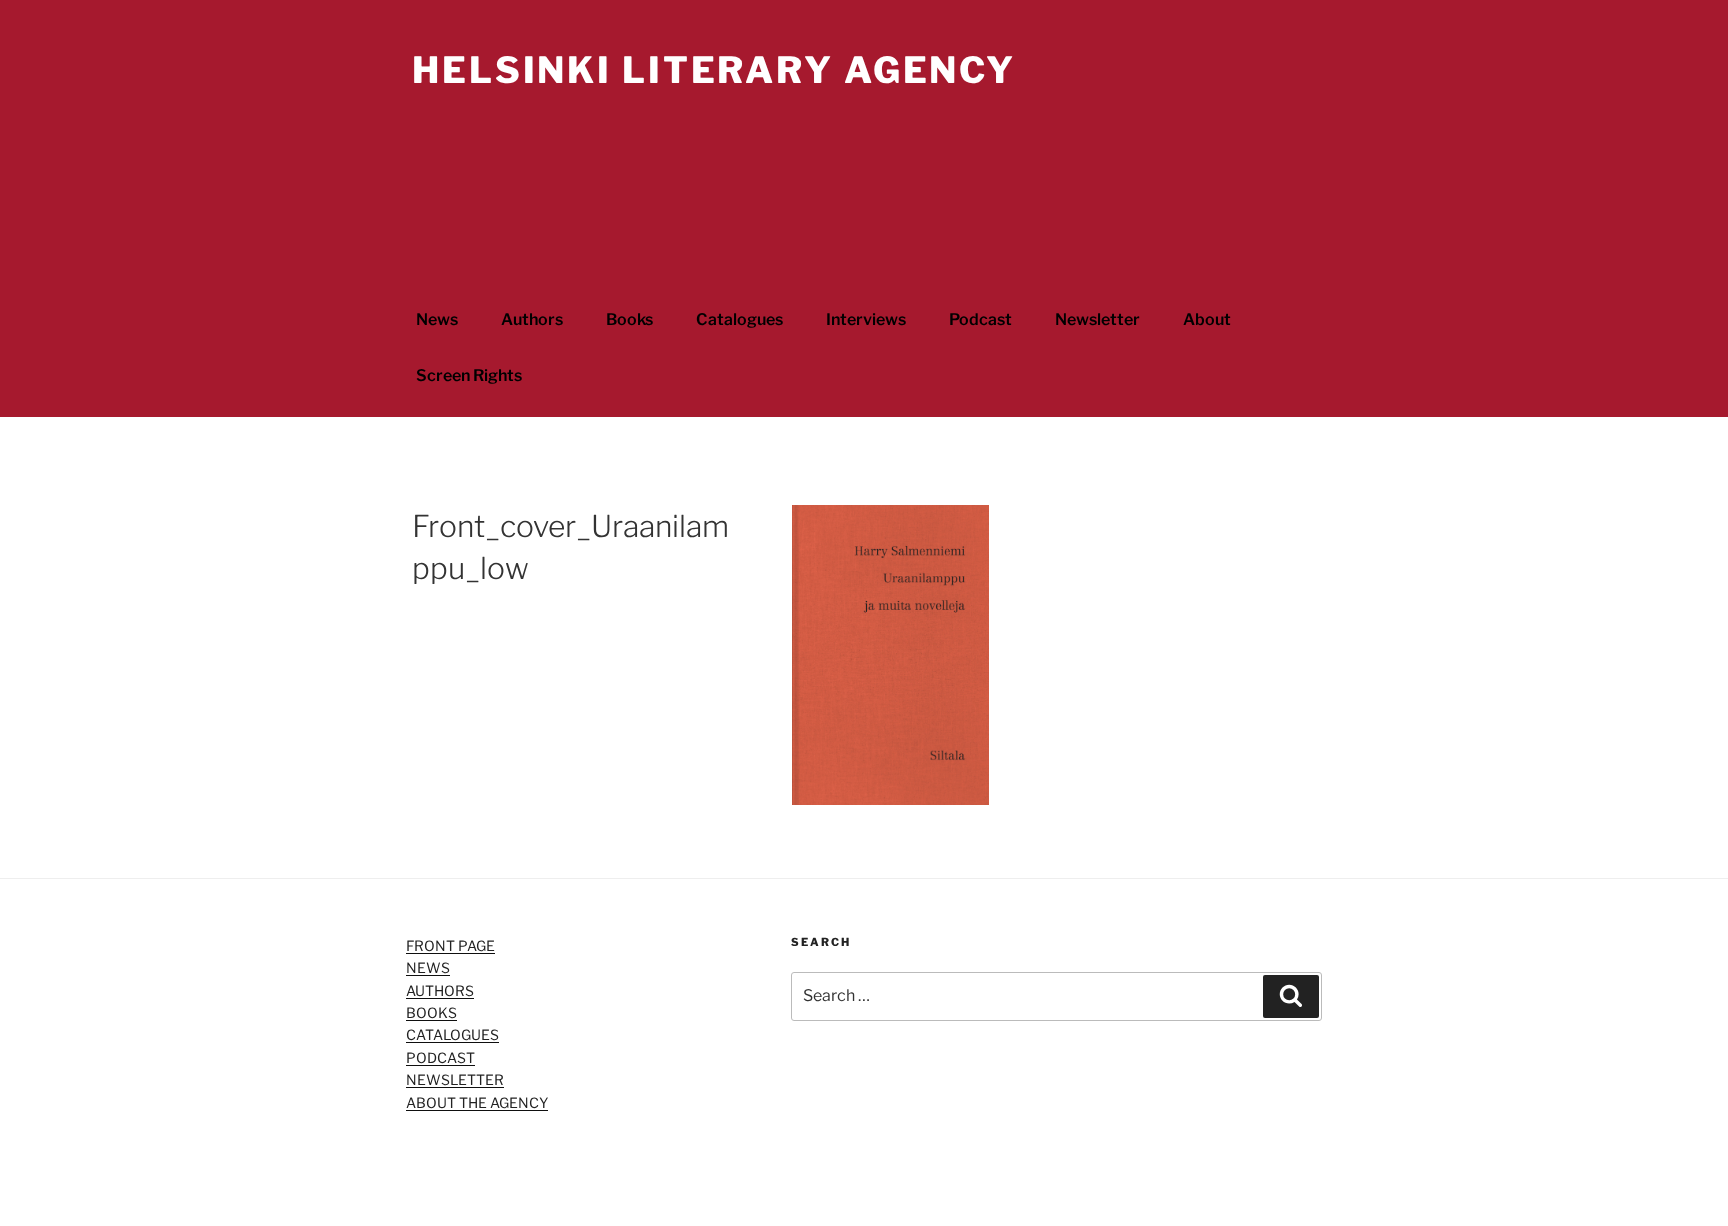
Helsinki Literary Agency (714, 70)
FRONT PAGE (450, 945)
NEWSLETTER (455, 1079)
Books (629, 319)
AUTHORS (440, 990)
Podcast (980, 319)
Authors (532, 319)
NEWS (428, 967)
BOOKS (431, 1012)
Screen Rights (469, 375)
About (1207, 319)
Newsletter (1097, 319)
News (437, 319)
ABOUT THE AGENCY (477, 1102)
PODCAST (440, 1057)
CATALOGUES (452, 1034)
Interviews (866, 319)
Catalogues (739, 319)
